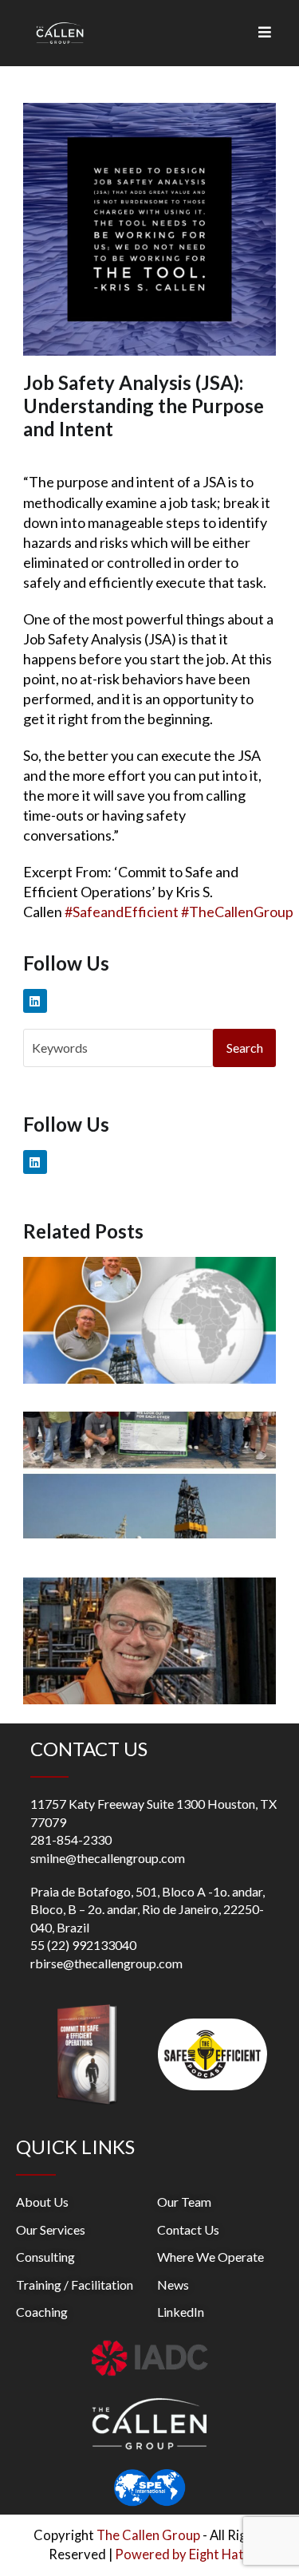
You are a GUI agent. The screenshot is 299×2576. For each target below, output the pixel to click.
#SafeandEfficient (122, 912)
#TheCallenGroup (237, 912)
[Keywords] (118, 1046)
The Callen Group (148, 2535)
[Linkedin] (35, 1001)
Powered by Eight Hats (183, 2554)
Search (245, 1048)
